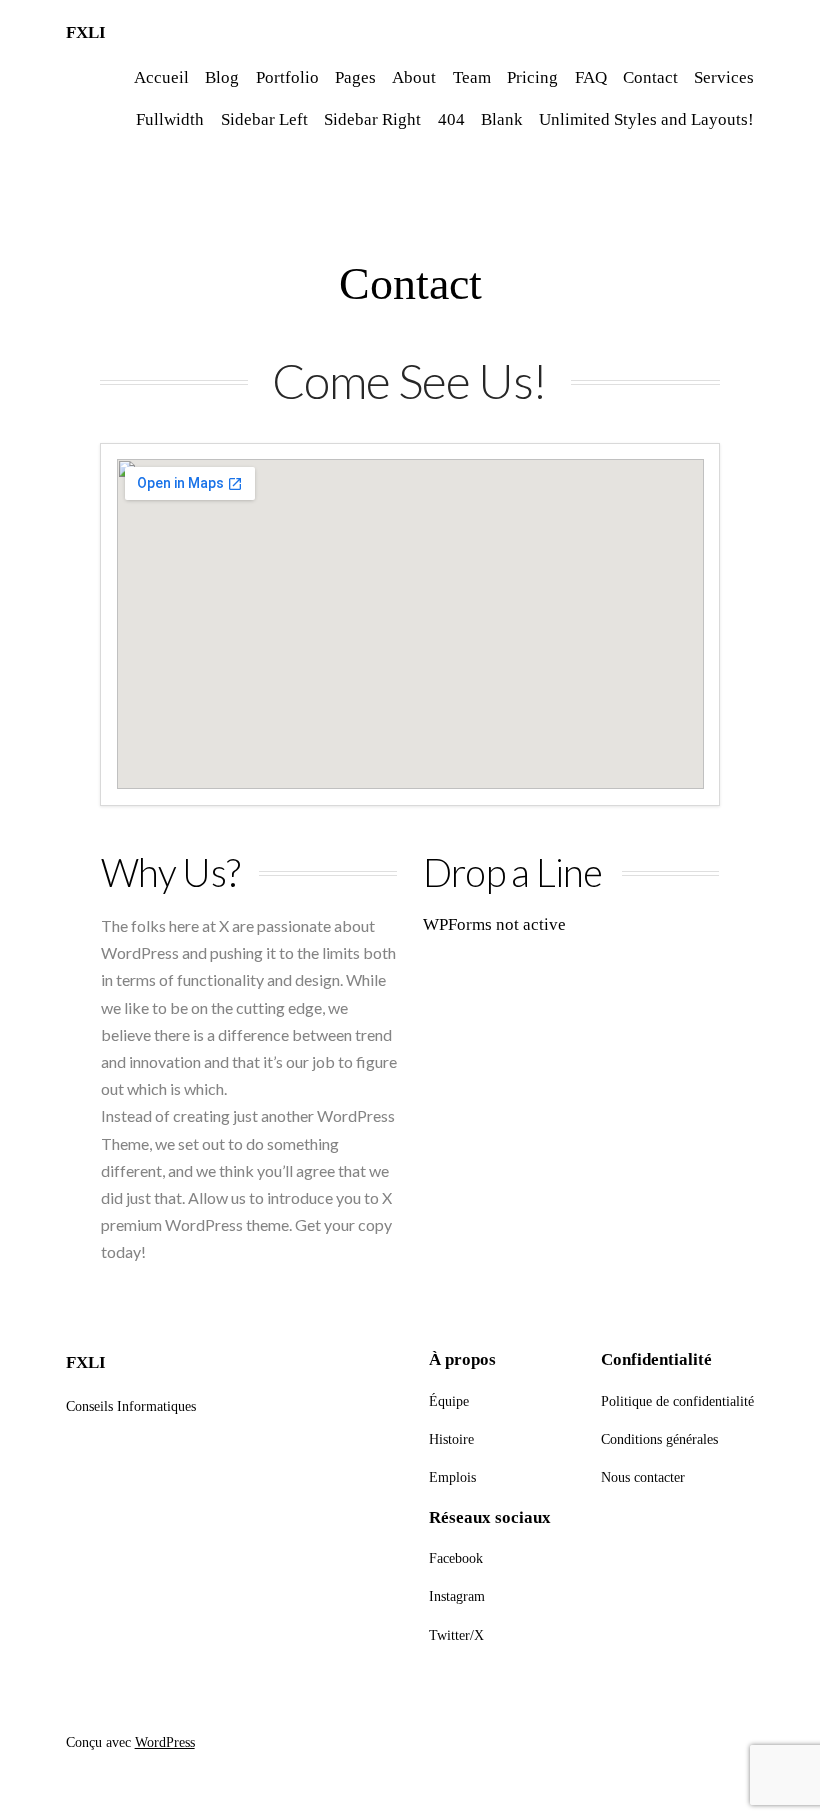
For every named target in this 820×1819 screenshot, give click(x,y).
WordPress (165, 1742)
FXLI (86, 32)
